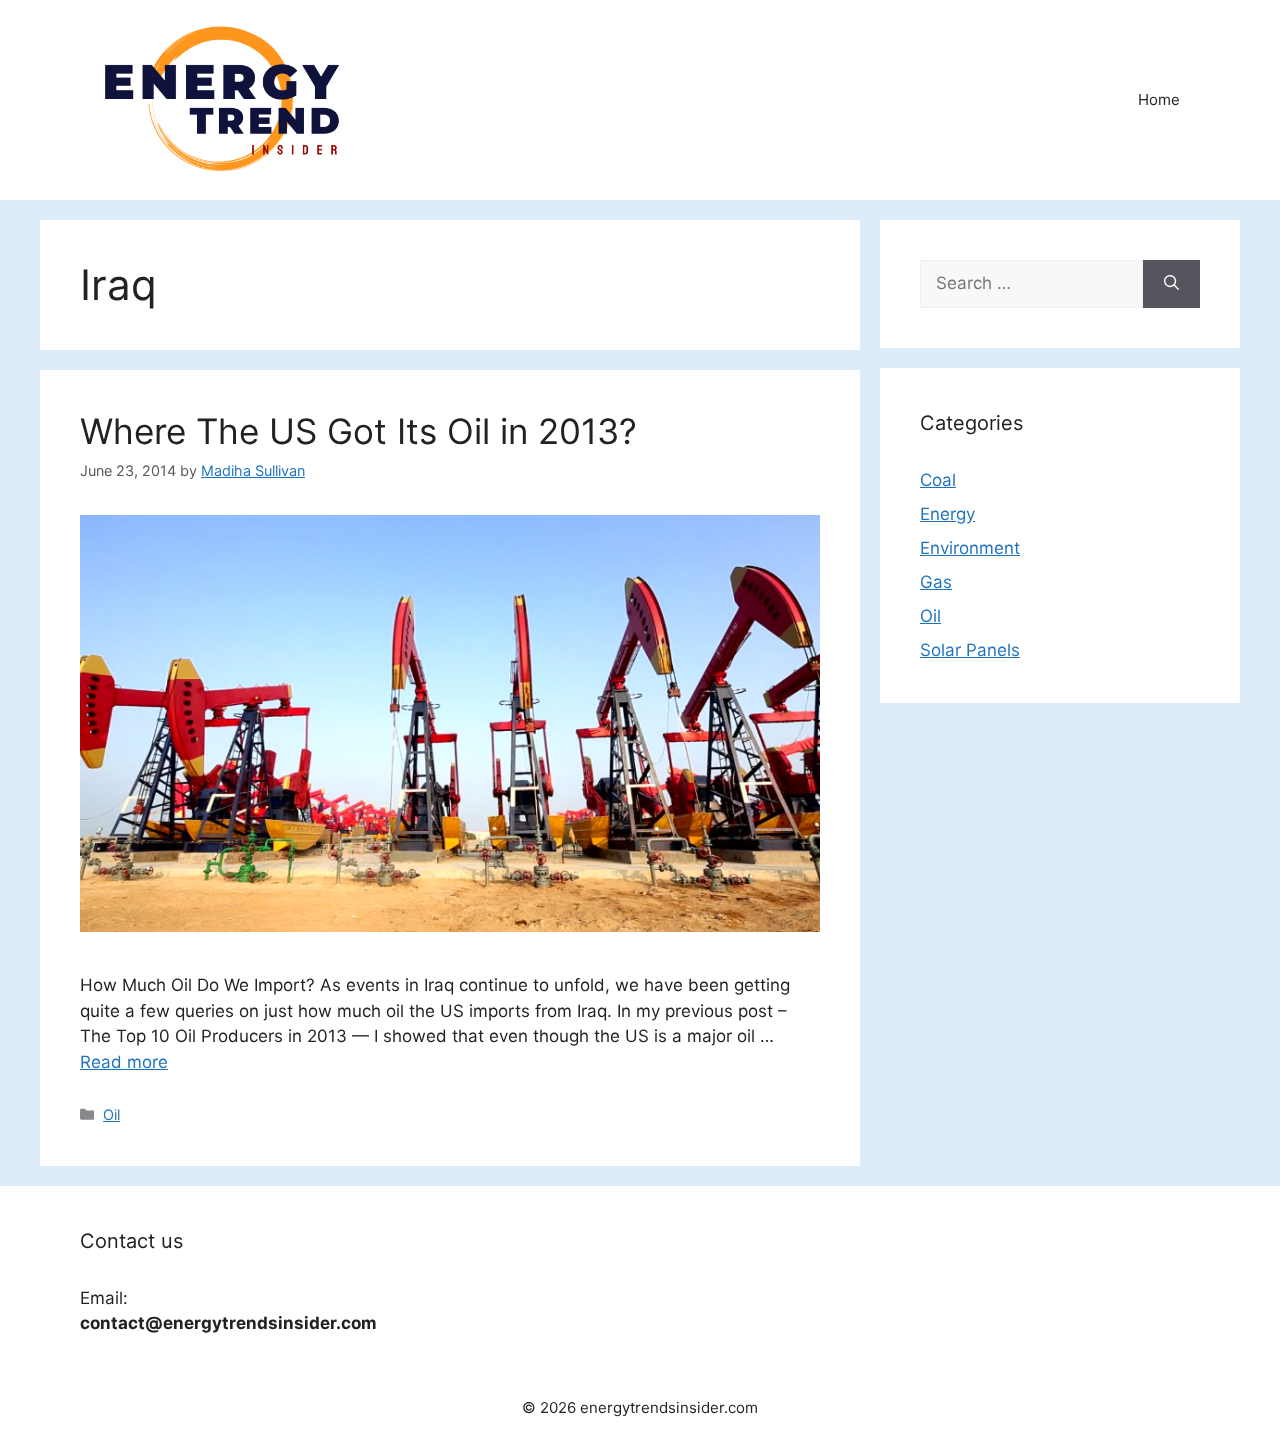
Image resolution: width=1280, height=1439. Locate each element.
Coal (938, 480)
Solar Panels (970, 650)
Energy (947, 514)
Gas (936, 582)
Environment (970, 548)
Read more (124, 1062)
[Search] (1171, 284)
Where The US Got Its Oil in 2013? (358, 431)
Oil (111, 1114)
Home (1159, 99)
